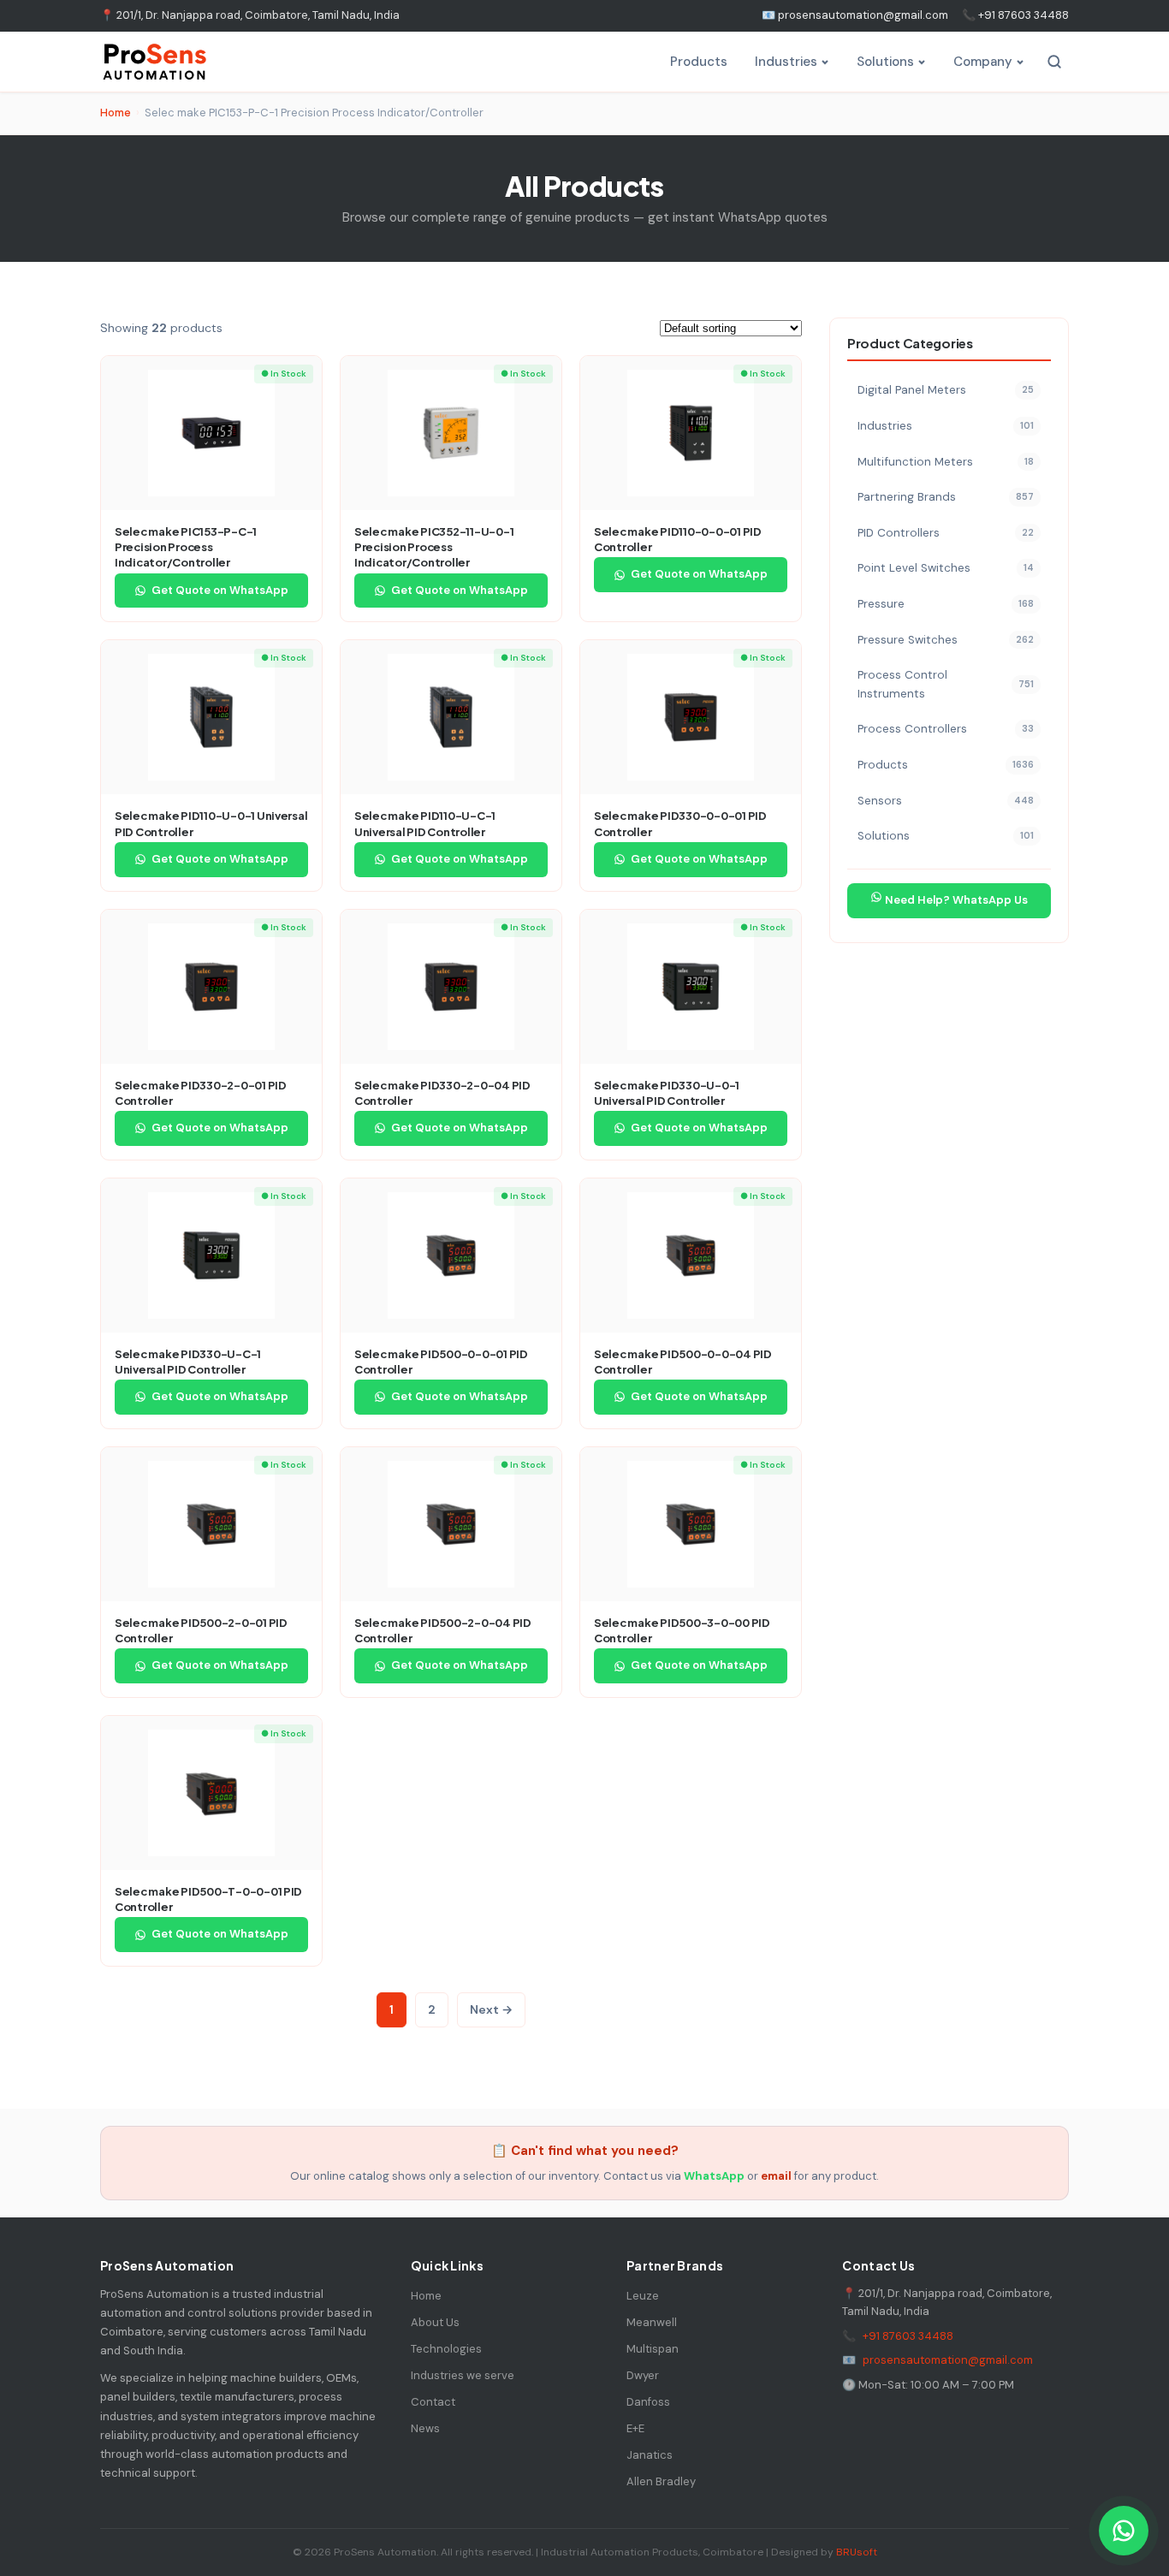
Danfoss (648, 2402)
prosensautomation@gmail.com (948, 2360)
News (425, 2428)
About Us (435, 2322)
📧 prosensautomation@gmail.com (855, 15)
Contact (433, 2402)
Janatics (650, 2455)
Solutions (885, 62)
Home (116, 113)
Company (983, 62)
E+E (635, 2428)
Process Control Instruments (946, 684)
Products (699, 62)
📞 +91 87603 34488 (1015, 15)
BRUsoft (857, 2552)
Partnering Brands (946, 497)
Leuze (643, 2296)
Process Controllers (946, 729)
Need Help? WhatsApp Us (955, 899)
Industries (786, 62)
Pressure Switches (946, 639)
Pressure (946, 604)
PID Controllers (946, 532)
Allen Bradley (661, 2481)
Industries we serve (463, 2375)
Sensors (946, 800)
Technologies (446, 2349)
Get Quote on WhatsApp (220, 590)
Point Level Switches (946, 568)
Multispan (653, 2349)
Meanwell (652, 2322)
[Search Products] (1054, 62)
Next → (491, 2009)
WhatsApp (714, 2176)
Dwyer (643, 2375)
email (776, 2176)
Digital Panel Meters (946, 390)
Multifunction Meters (946, 461)
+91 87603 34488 (908, 2336)
